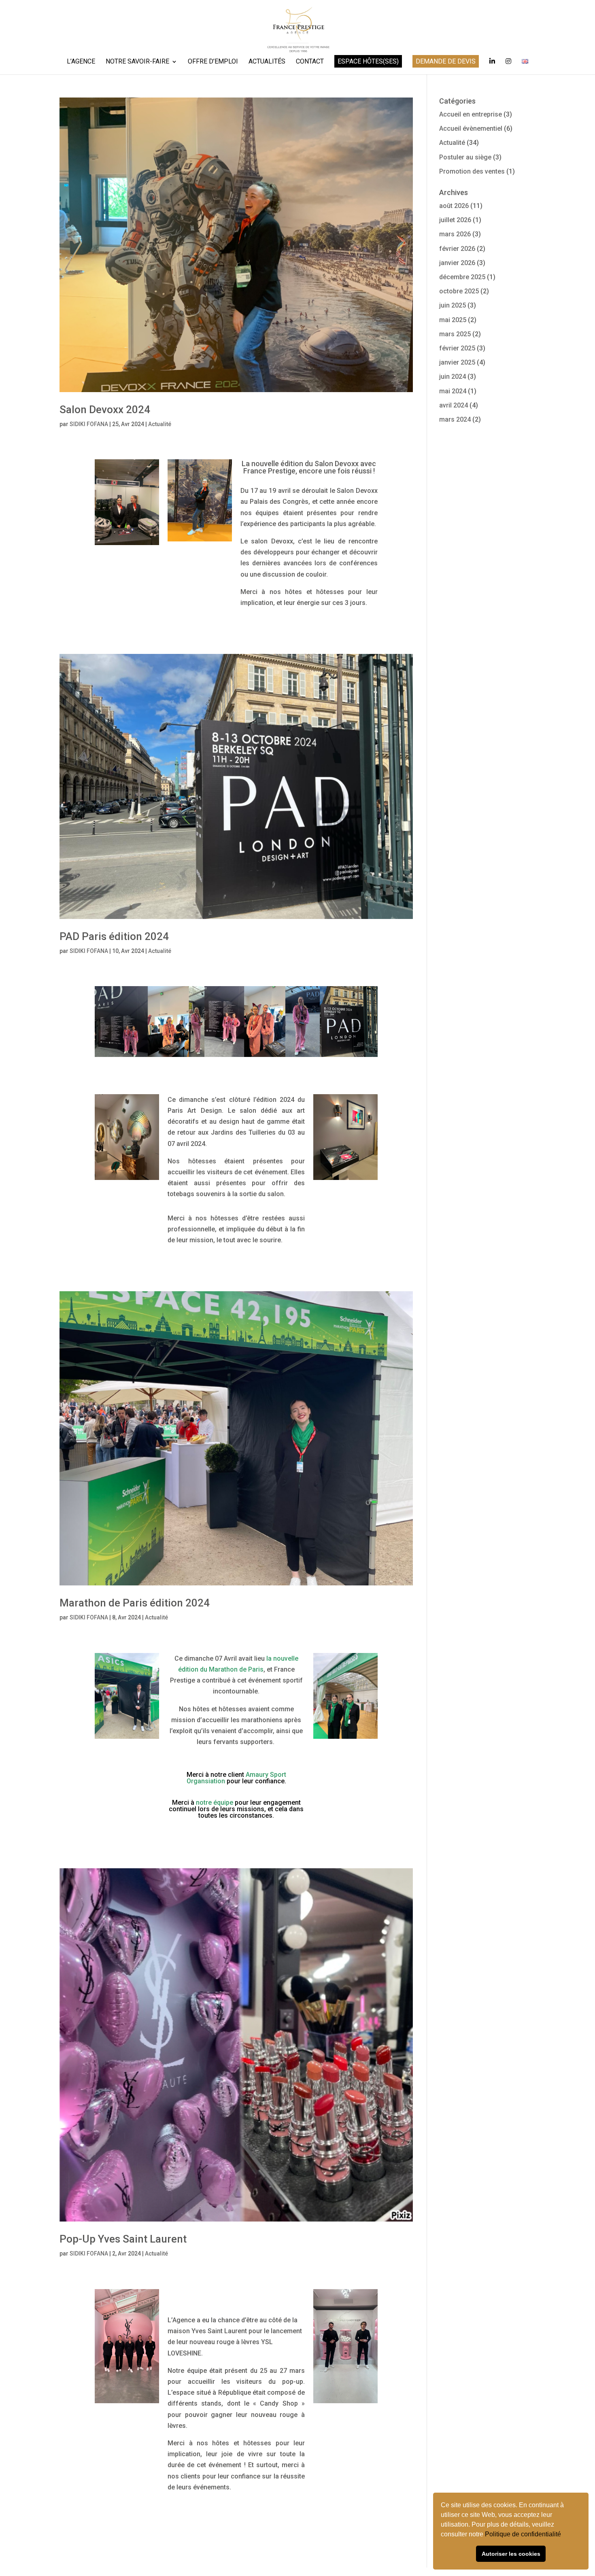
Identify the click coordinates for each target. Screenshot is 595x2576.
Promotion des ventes (472, 171)
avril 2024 (454, 405)
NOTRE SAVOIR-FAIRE (137, 62)
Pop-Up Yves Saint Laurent (123, 2239)
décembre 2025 (462, 277)
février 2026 (457, 249)
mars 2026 (455, 234)
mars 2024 (455, 419)
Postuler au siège (465, 157)
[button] (564, 2535)
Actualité (160, 424)
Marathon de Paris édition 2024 (135, 1603)
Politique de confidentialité (524, 2534)
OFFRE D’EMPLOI (213, 62)
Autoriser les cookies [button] (511, 2554)
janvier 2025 (457, 362)
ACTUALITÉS (267, 62)
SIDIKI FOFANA (89, 424)
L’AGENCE (81, 62)
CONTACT (310, 62)
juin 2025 (453, 305)
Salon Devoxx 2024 (105, 410)
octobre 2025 (459, 291)
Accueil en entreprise (471, 114)
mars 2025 (455, 334)
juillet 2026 (455, 220)
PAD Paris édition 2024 (114, 936)
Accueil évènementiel (471, 128)
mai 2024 (453, 391)
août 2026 (454, 206)
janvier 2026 (457, 263)
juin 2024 (453, 377)
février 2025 (457, 348)
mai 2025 (453, 320)
